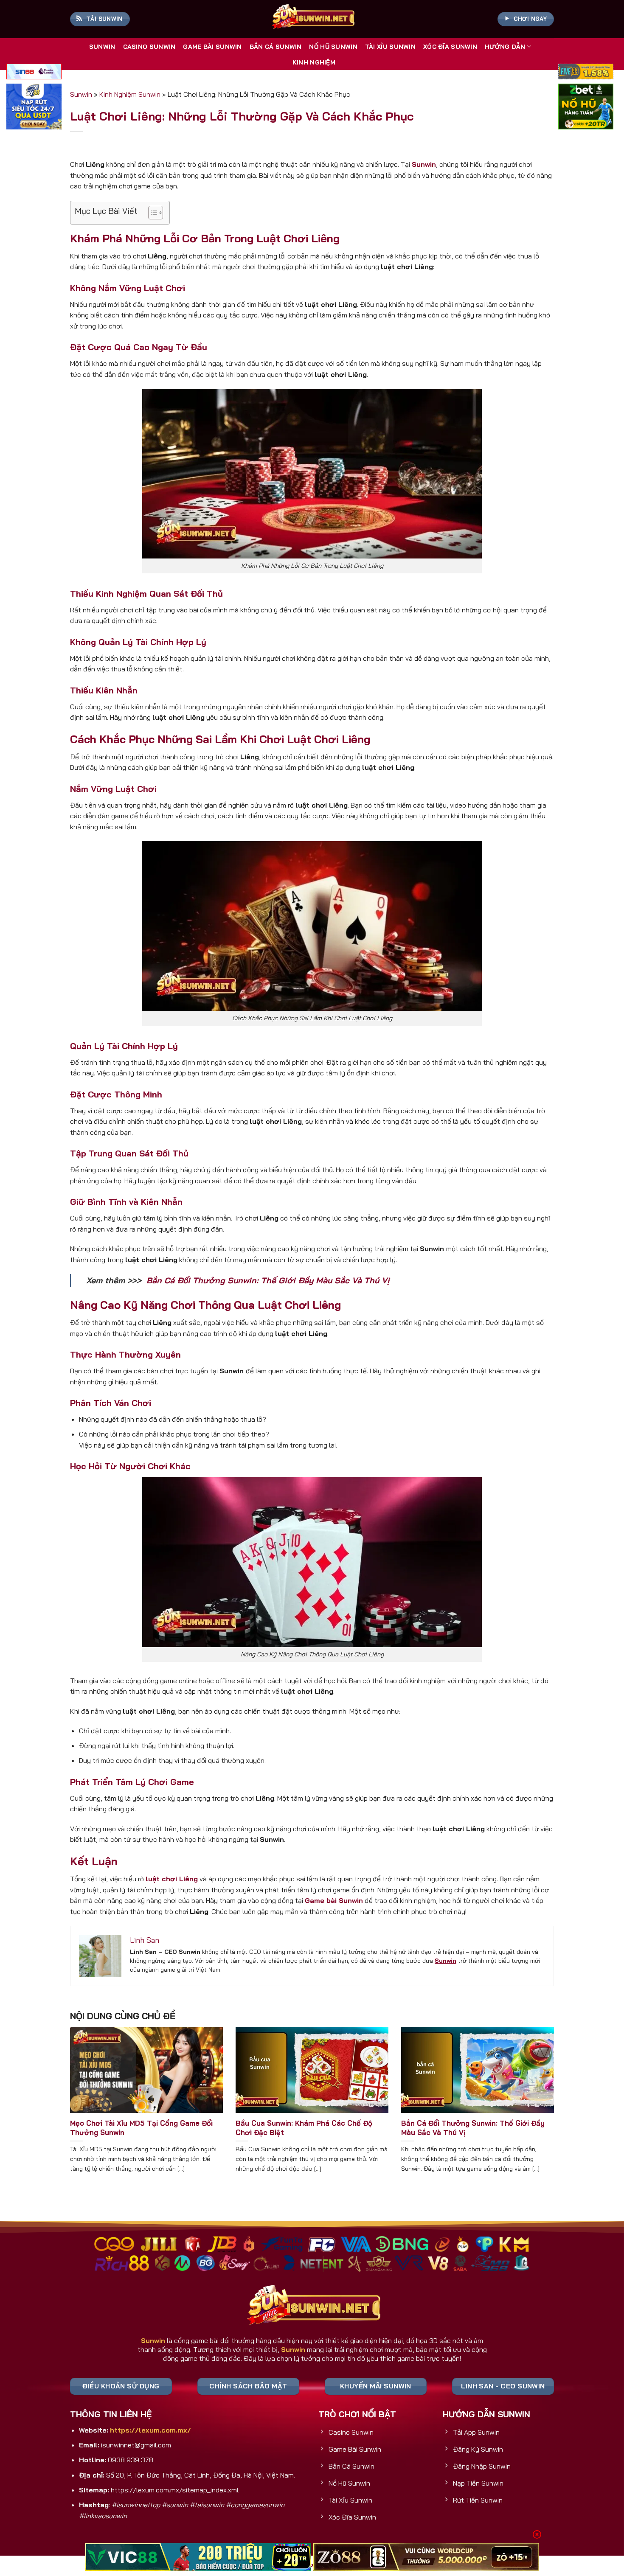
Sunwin (102, 47)
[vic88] (198, 2557)
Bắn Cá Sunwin (276, 47)
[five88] (586, 73)
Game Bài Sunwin (212, 47)
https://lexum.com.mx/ (150, 2430)
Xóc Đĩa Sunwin (450, 47)
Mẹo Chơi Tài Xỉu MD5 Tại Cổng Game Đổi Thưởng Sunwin (141, 2128)
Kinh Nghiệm (314, 62)
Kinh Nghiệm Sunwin (130, 94)
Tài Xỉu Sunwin (390, 47)
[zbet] (586, 108)
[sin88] (34, 73)
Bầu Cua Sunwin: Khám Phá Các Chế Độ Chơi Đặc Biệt (304, 2128)
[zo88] (426, 2557)
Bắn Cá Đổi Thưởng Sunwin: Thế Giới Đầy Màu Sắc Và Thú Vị (268, 1280)
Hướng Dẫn (505, 47)
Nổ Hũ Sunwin (333, 47)
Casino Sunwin (149, 47)
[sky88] (34, 108)
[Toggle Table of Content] (151, 213)
